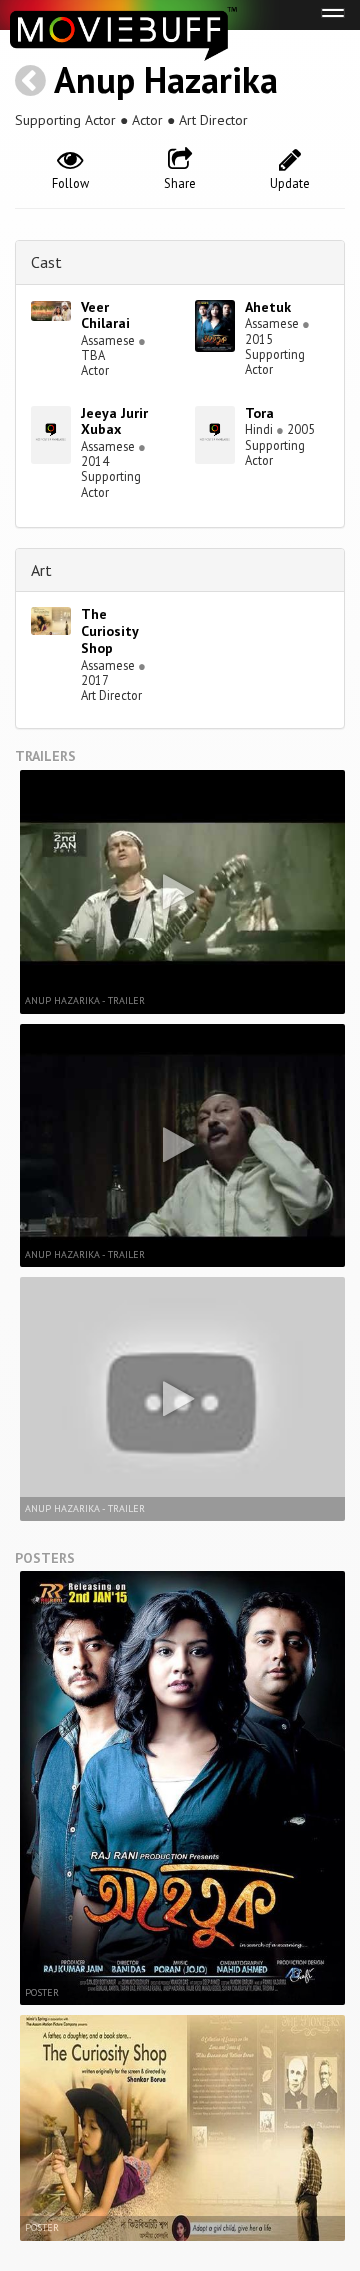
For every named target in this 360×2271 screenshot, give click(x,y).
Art (41, 570)
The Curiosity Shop (109, 631)
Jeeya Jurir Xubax (114, 421)
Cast (46, 262)
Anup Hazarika (166, 79)
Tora (259, 413)
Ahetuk (268, 307)
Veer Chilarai (105, 315)
